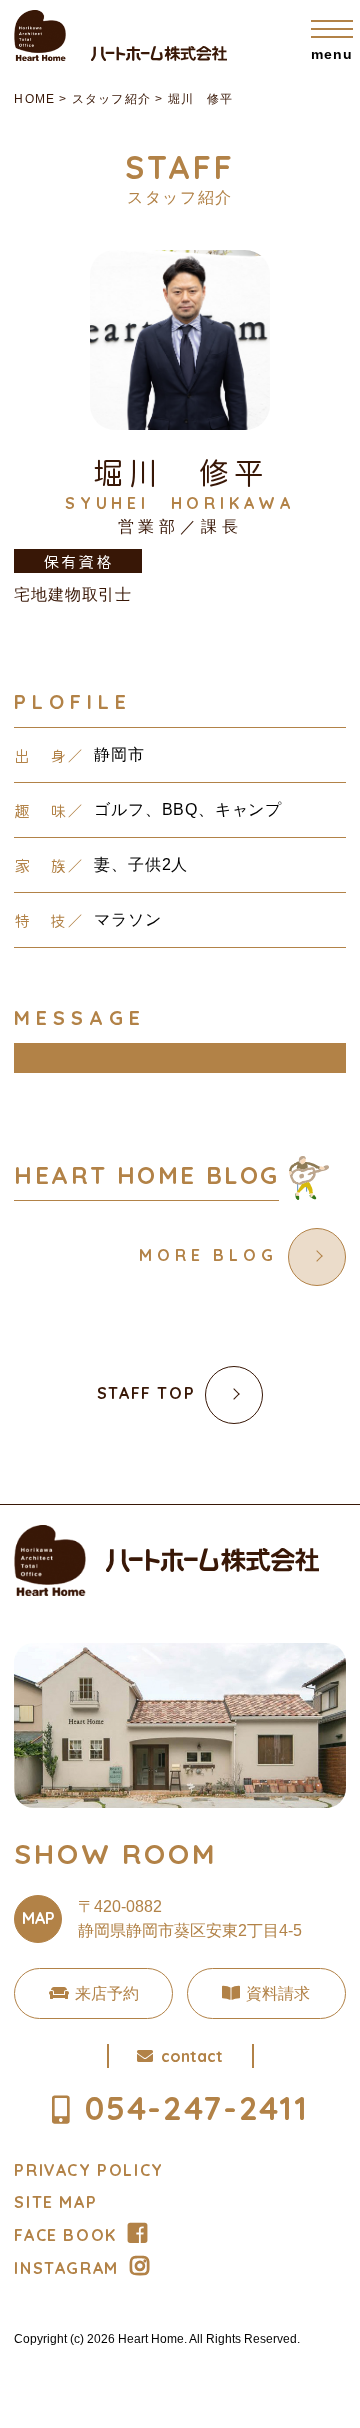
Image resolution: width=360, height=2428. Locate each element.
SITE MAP (55, 2202)
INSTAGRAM (66, 2268)
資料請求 (278, 1993)
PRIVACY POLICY (88, 2170)
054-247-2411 (196, 2107)
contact (192, 2056)
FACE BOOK (65, 2235)
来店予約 (107, 1993)
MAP (38, 1918)
